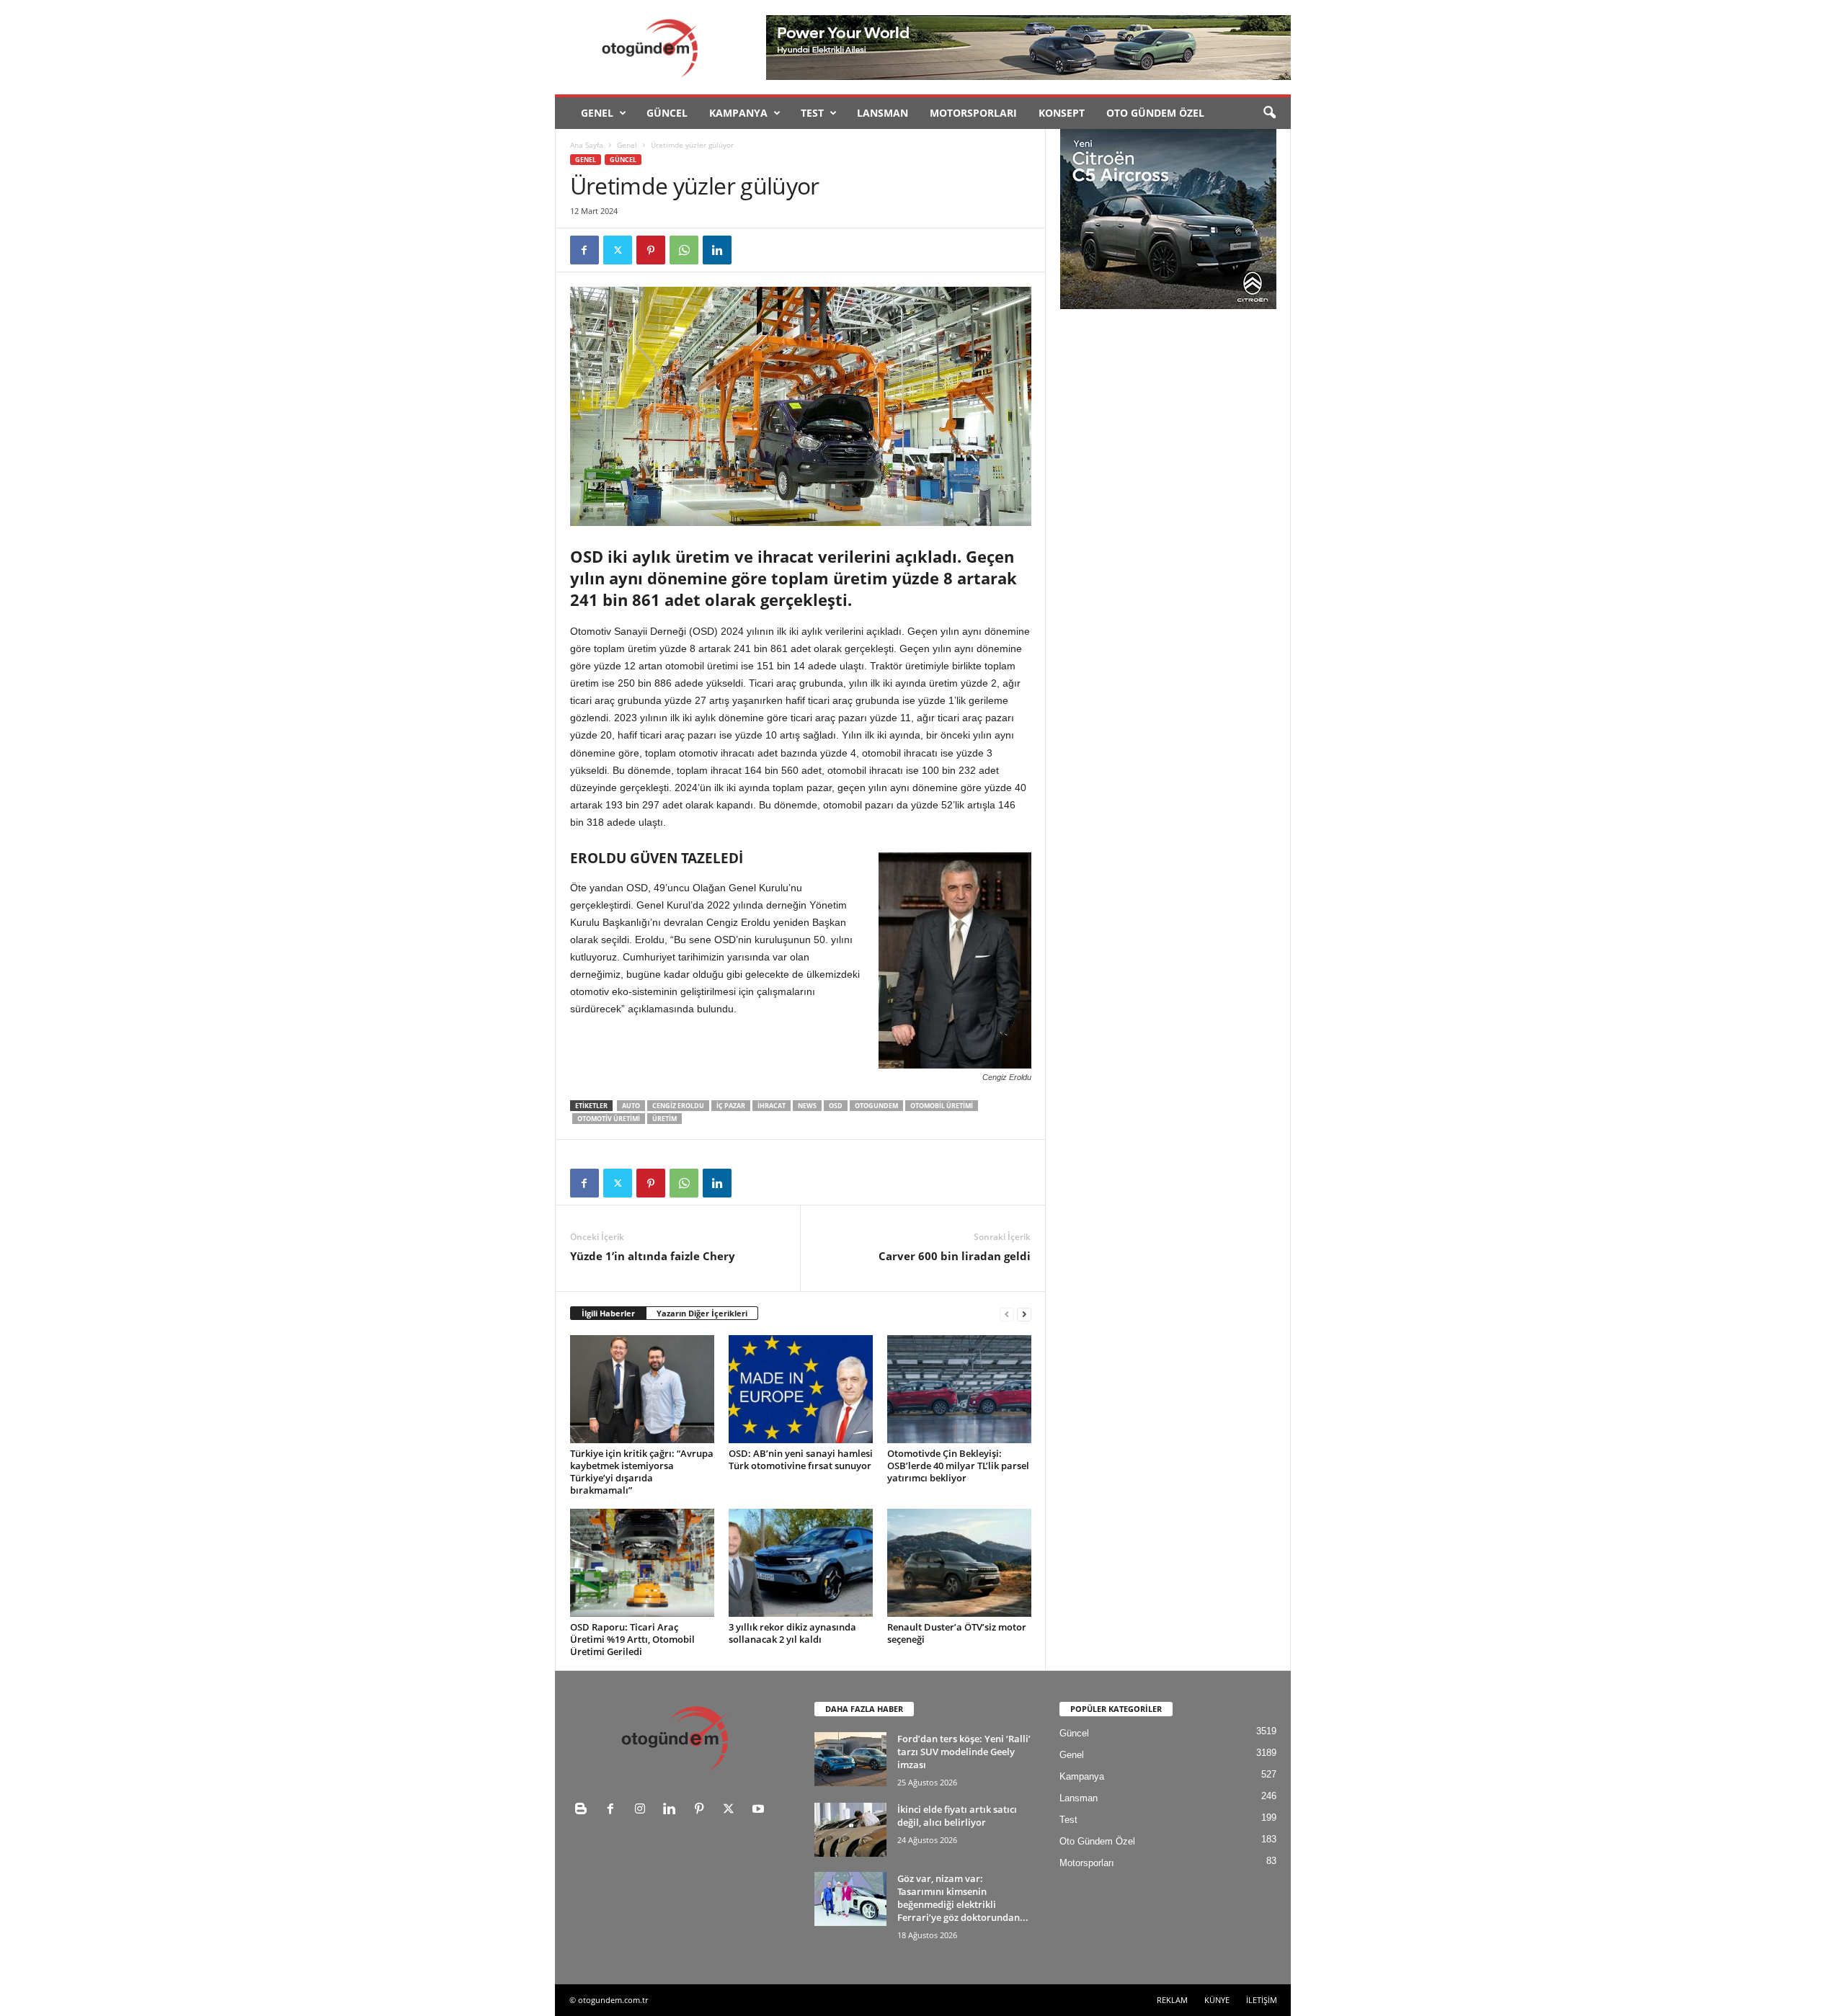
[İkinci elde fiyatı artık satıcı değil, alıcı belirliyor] (850, 1830)
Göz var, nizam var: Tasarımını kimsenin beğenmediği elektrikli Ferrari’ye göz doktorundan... (963, 1898)
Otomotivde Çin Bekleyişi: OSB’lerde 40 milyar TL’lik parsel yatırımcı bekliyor (958, 1466)
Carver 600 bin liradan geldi (955, 1256)
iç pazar (731, 1106)
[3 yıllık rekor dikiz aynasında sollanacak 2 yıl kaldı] (801, 1563)
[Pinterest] (651, 250)
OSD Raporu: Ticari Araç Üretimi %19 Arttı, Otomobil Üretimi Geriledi (632, 1639)
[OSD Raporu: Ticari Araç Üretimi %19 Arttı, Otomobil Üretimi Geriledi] (642, 1563)
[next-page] (1024, 1314)
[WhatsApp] (684, 250)
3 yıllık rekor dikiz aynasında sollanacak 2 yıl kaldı (792, 1633)
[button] (1269, 113)
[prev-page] (1007, 1314)
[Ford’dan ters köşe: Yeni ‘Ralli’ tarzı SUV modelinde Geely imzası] (850, 1759)
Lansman (883, 113)
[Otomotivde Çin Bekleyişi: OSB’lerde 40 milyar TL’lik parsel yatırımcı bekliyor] (959, 1389)
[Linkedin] (717, 250)
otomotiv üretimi (609, 1119)
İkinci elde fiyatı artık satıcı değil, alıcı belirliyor (957, 1816)
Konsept (1062, 113)
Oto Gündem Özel (1155, 113)
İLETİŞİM (1262, 2000)
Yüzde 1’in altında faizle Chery (653, 1256)
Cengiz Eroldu (678, 1106)
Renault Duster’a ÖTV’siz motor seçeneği (957, 1633)
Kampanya (738, 113)
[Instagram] (643, 1810)
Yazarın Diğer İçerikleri (702, 1313)
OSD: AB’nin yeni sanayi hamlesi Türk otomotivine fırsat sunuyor (801, 1459)
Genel (597, 113)
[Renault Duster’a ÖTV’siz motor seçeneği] (959, 1563)
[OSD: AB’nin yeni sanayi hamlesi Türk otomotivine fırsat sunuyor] (801, 1389)
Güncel (667, 113)
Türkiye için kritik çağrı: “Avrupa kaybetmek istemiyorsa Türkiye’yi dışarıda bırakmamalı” (642, 1472)
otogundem (876, 1106)
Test (812, 113)
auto (631, 1106)
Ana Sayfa (587, 145)
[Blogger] (584, 1810)
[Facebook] (584, 250)
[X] (618, 250)
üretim (664, 1119)
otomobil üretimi (942, 1106)
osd (836, 1106)
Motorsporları (973, 113)
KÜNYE (1217, 2000)
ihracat (772, 1106)
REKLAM (1172, 2000)
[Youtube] (760, 1810)
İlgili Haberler (608, 1313)
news (807, 1106)
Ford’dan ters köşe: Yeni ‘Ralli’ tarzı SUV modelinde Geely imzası (964, 1752)
